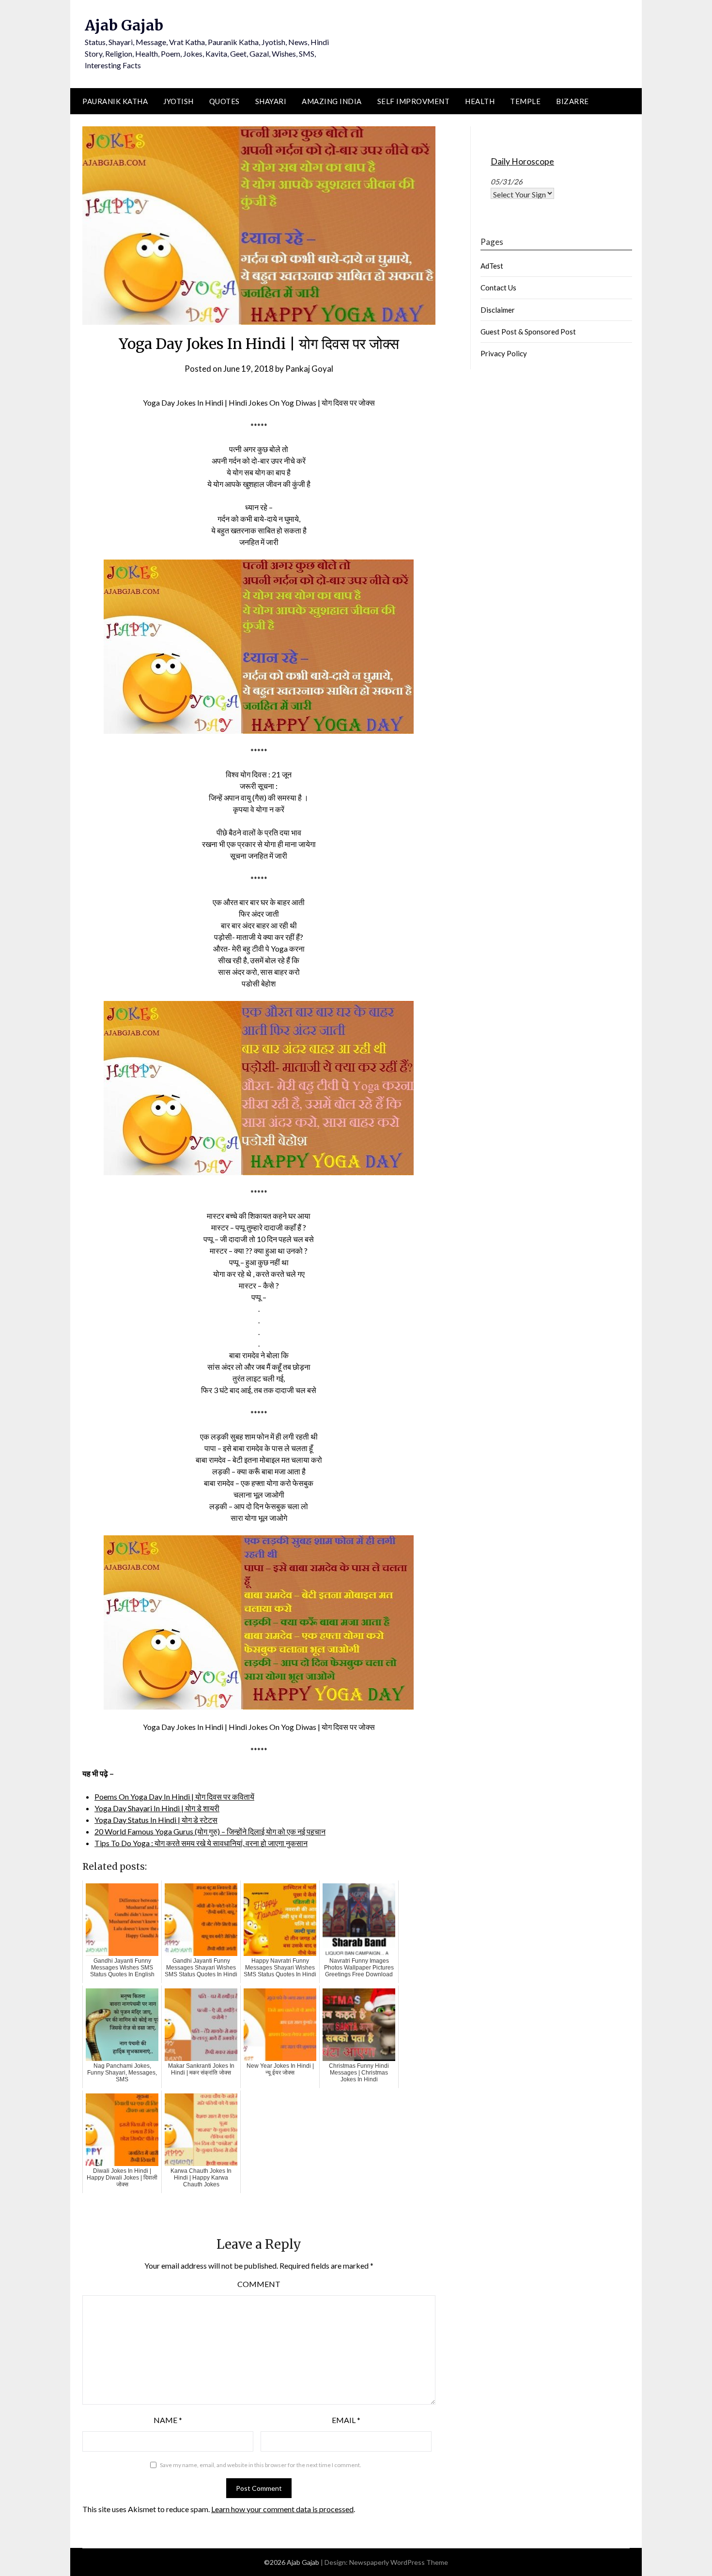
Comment (259, 2284)
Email (346, 2420)
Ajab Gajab (124, 25)
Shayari (271, 101)
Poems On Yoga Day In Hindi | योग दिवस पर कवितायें (174, 1796)
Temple (525, 101)
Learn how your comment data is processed (282, 2509)
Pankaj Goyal (309, 369)
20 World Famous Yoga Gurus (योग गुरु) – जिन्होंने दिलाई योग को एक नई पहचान (210, 1831)
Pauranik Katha (115, 101)
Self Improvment (414, 101)
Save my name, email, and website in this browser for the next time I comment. (261, 2465)
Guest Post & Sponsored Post (528, 332)
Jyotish (178, 101)
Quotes (224, 101)
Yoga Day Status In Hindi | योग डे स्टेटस (156, 1820)
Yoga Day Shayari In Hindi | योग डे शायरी (157, 1808)
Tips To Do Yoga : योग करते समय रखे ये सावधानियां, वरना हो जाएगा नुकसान (201, 1843)
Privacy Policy (504, 353)
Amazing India (332, 101)
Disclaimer (498, 310)
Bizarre (573, 101)
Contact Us (498, 288)
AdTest (492, 266)
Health (480, 101)
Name (168, 2420)
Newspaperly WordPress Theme (399, 2562)
